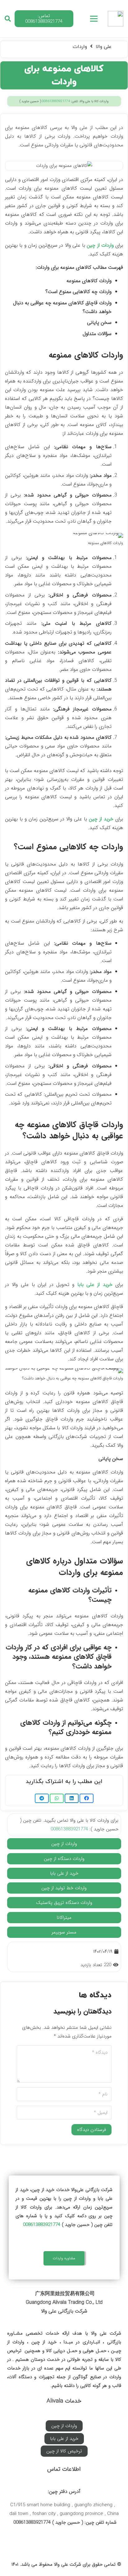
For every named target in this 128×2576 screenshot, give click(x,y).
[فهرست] (94, 19)
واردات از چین (100, 245)
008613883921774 (56, 101)
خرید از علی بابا (95, 1285)
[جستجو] (8, 19)
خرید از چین (101, 819)
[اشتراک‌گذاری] (87, 1798)
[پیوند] (116, 19)
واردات (80, 47)
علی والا (104, 47)
